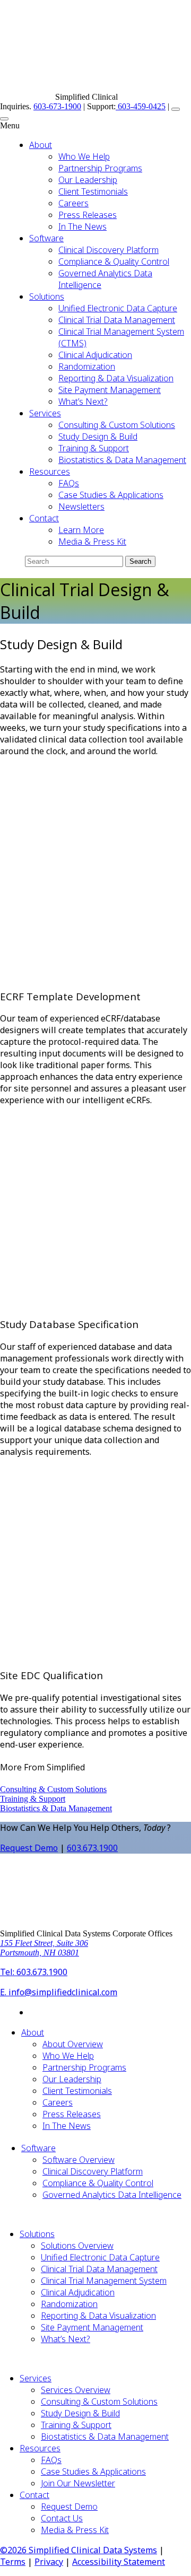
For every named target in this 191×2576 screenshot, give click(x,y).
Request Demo (29, 1848)
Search (11, 561)
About (41, 145)
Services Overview (76, 2390)
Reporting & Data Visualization (116, 378)
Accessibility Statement (119, 2562)
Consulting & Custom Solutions (117, 425)
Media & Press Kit (92, 542)
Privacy (49, 2562)
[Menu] (4, 119)
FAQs (69, 483)
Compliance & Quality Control (114, 261)
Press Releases (88, 215)
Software (46, 238)
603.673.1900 (92, 1848)
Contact (44, 518)
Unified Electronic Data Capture (118, 308)
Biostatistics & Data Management (122, 460)
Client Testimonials (93, 191)
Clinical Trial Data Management (117, 320)
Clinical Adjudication (95, 355)
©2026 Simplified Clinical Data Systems (79, 2550)
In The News (83, 226)
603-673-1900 (57, 106)
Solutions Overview (77, 2246)
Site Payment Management (110, 390)
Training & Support (94, 448)
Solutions (47, 296)
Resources (50, 471)
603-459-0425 (141, 106)
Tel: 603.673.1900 (34, 1972)
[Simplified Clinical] (27, 97)
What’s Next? (83, 401)
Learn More (81, 530)
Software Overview (79, 2160)
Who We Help (84, 156)
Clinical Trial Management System (104, 2281)
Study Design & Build (98, 436)
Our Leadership (88, 180)
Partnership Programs (100, 168)
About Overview (73, 2044)
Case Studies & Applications (111, 495)
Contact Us (62, 2518)
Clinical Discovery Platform (108, 250)
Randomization (87, 366)
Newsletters (81, 507)
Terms (13, 2562)
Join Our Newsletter (78, 2483)
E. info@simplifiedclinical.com (59, 1992)
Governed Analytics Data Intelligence (112, 2195)
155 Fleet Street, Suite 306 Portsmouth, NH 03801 (44, 1948)
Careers (73, 203)
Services (45, 413)
